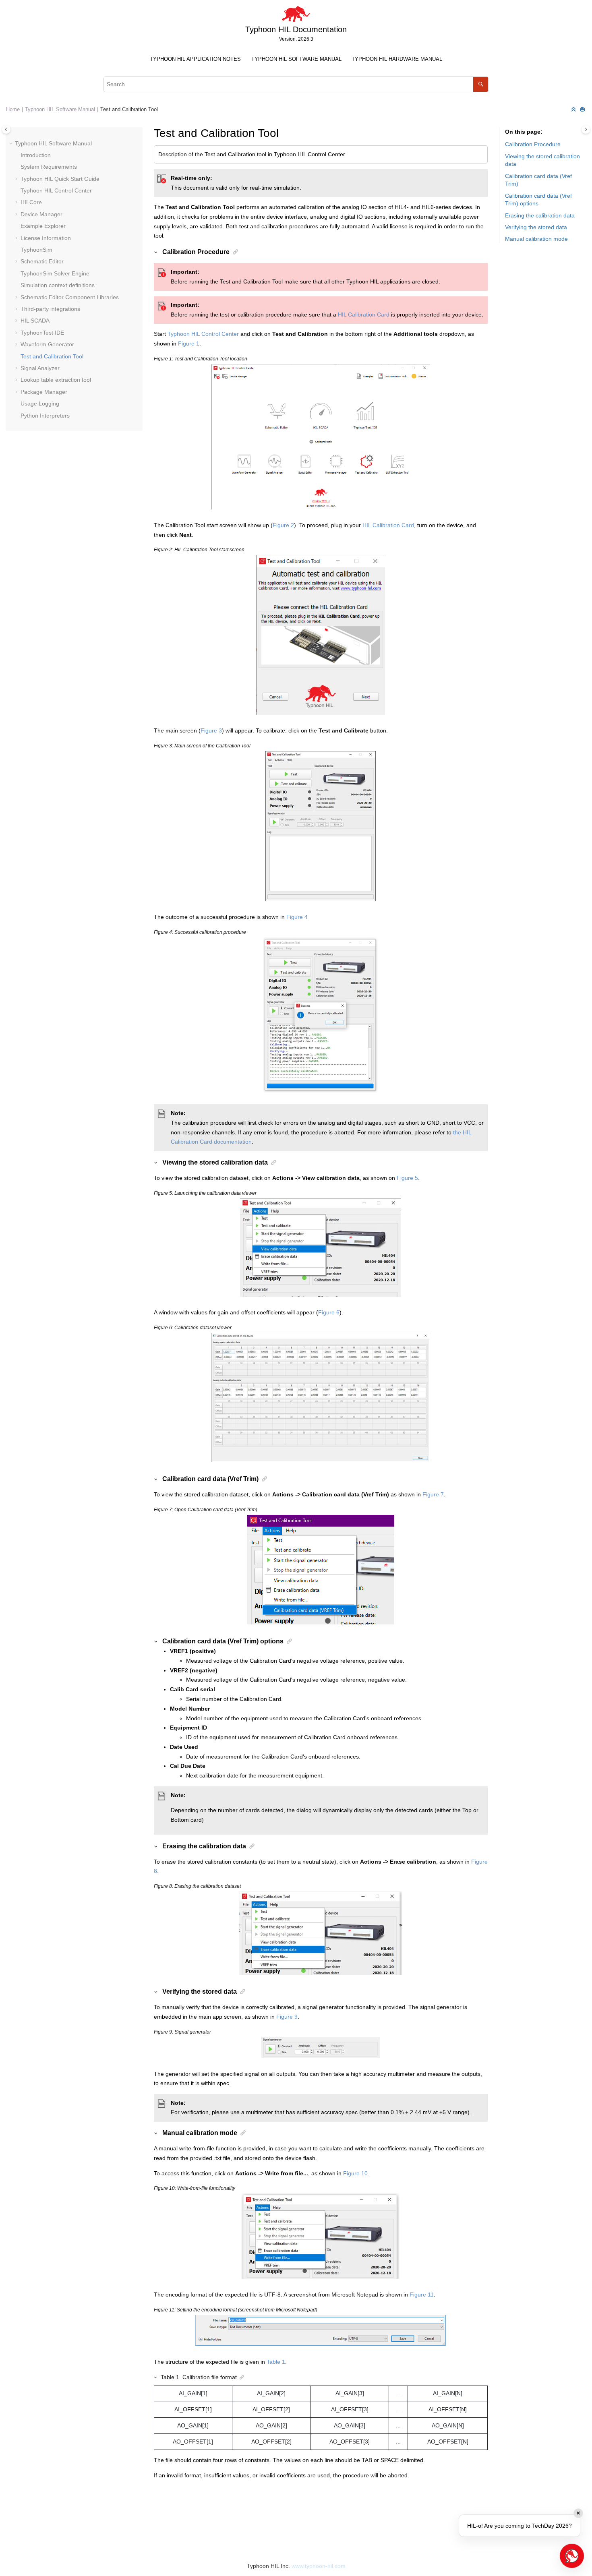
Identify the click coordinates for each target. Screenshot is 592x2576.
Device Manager (41, 214)
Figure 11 (422, 2295)
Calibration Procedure (533, 144)
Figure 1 (189, 343)
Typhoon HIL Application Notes (195, 59)
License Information (46, 238)
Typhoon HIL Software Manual (296, 59)
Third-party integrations (50, 309)
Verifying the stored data (536, 227)
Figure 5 (407, 1178)
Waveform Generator (47, 344)
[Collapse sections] (574, 110)
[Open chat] (572, 2556)
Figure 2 (283, 525)
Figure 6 (329, 1312)
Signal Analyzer (40, 368)
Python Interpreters (45, 416)
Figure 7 (433, 1494)
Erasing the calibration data (540, 215)
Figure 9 (287, 2017)
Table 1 (276, 2362)
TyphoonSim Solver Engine (55, 273)
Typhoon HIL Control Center (56, 190)
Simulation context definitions (58, 285)
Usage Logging (40, 403)
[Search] (481, 84)
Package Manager (44, 392)
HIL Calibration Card (364, 314)
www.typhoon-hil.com (319, 2566)
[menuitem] (196, 59)
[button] (12, 144)
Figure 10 (355, 2173)
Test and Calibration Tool (129, 110)
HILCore (31, 202)
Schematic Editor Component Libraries (70, 297)
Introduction (36, 155)
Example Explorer (43, 226)
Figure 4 (297, 917)
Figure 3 (211, 730)
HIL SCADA (35, 321)
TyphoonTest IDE (42, 333)
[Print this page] (583, 110)
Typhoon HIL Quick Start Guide (60, 179)
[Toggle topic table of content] (586, 129)
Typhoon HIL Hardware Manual (397, 59)
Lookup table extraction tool (56, 380)
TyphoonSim (36, 250)
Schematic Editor (42, 261)
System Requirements (49, 167)
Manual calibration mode (536, 239)
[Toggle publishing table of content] (6, 129)
